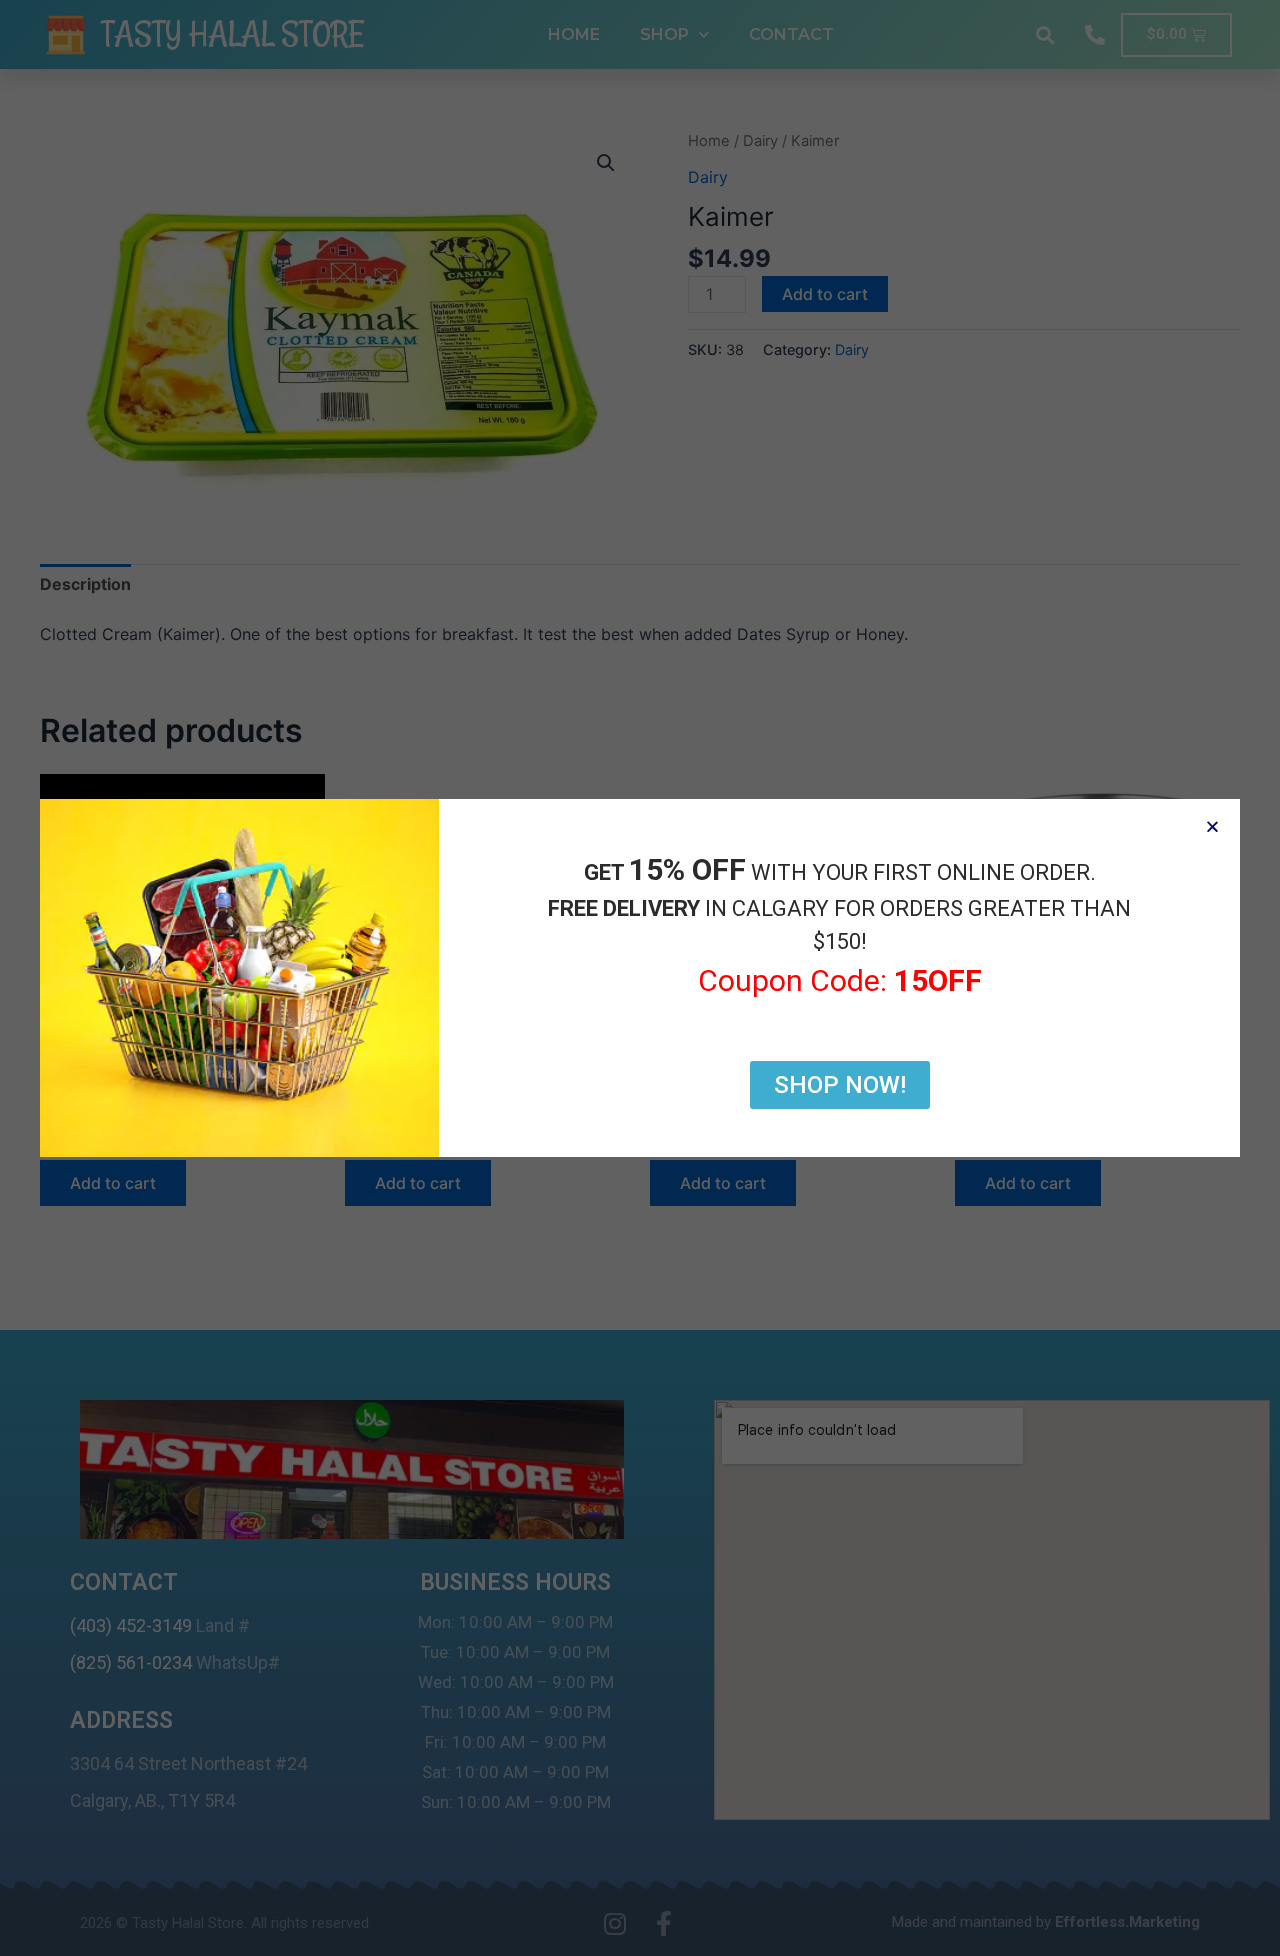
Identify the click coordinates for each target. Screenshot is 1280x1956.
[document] (640, 978)
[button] (1212, 826)
